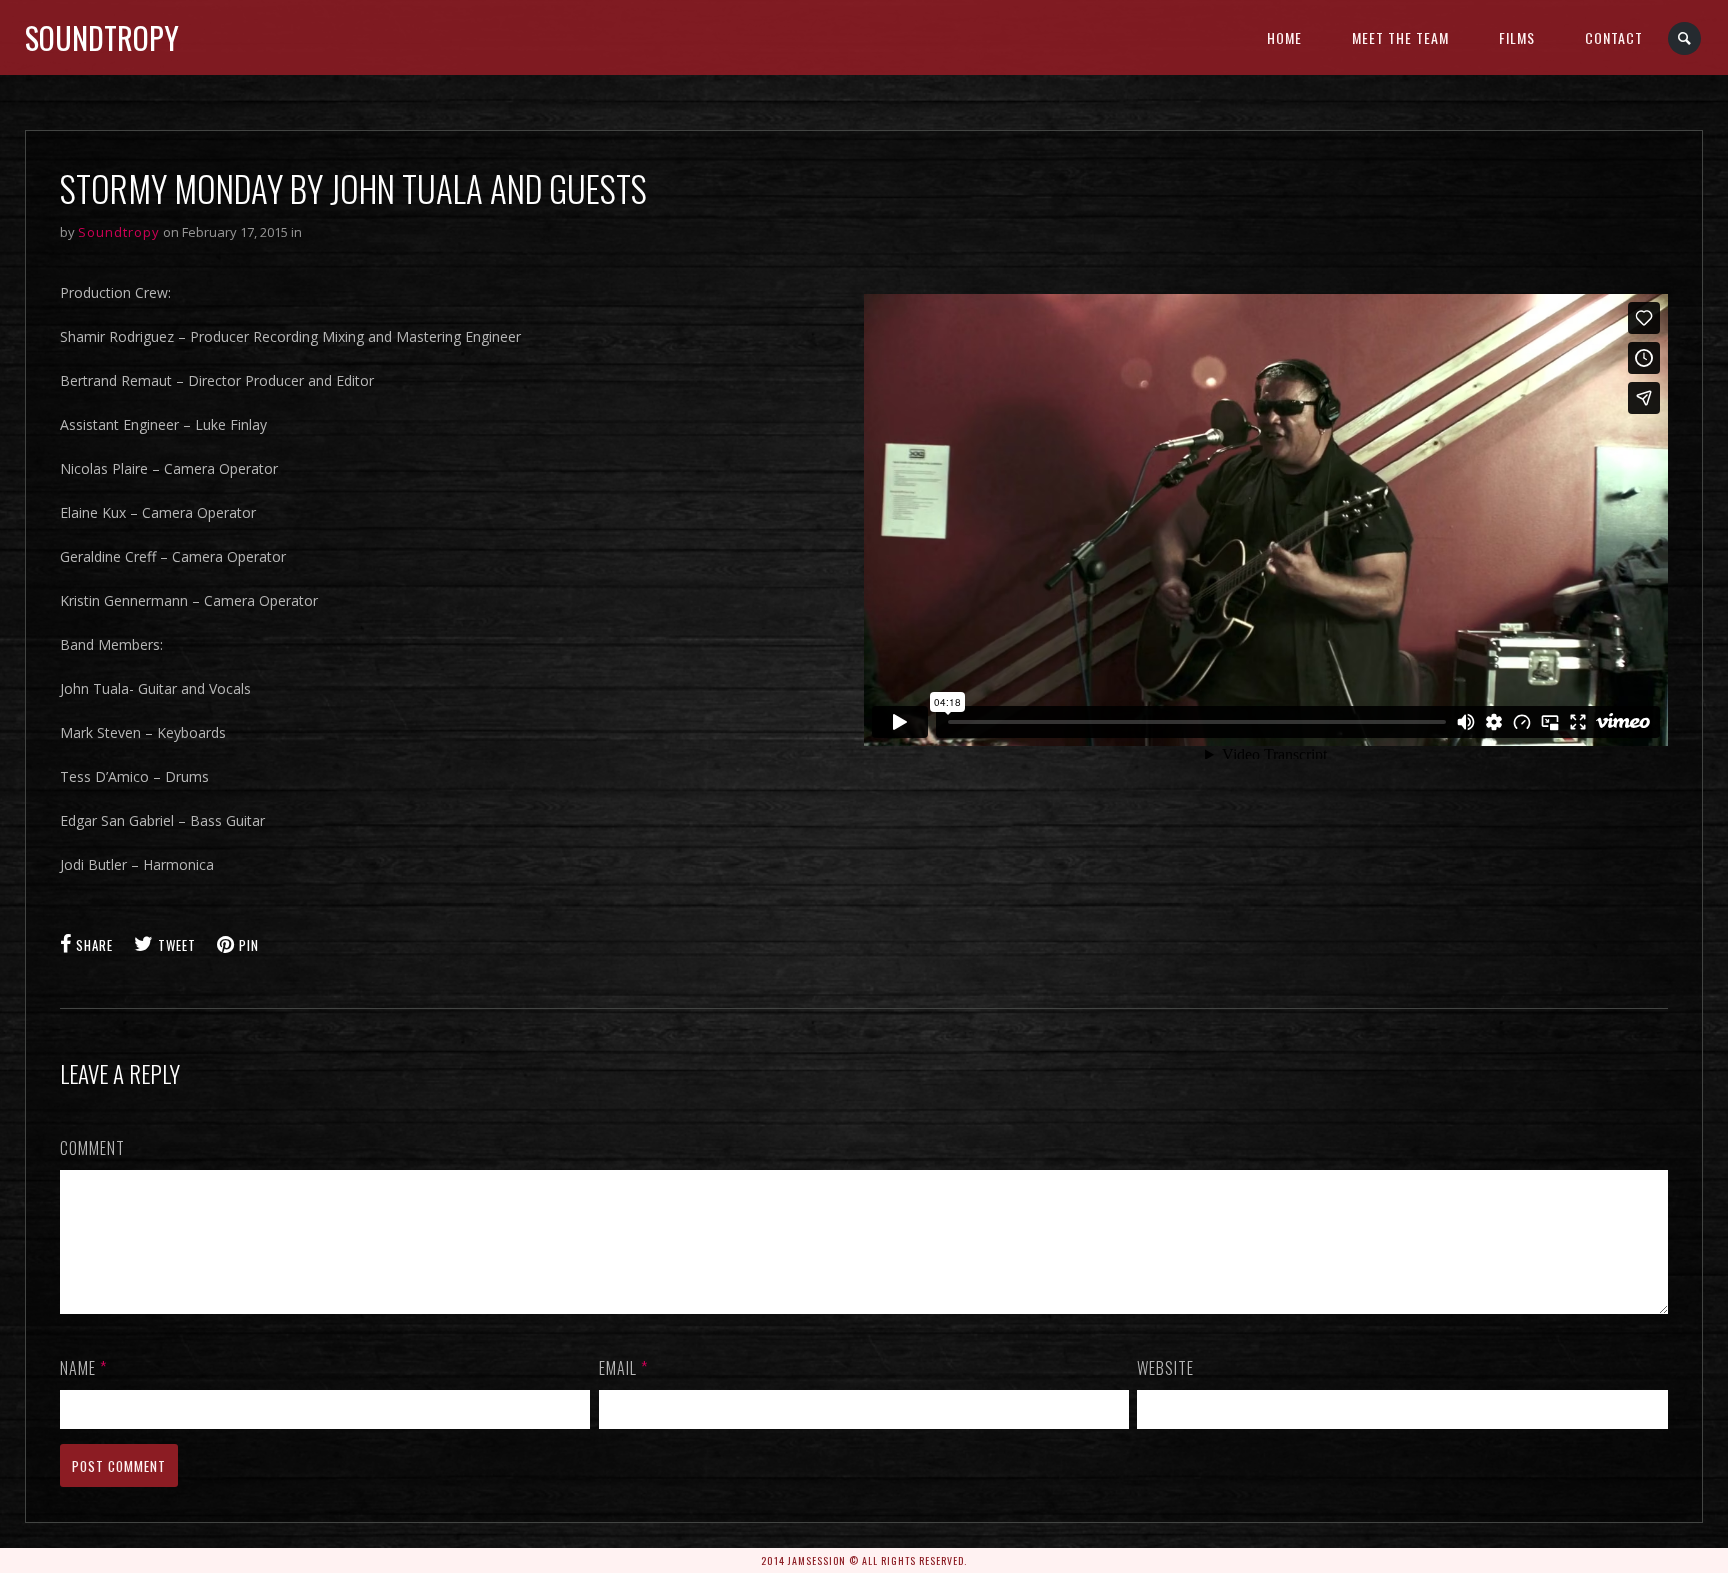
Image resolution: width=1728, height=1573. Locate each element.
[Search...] (1685, 38)
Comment (92, 1148)
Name (83, 1368)
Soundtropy (102, 37)
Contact (1614, 37)
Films (1517, 37)
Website (1165, 1368)
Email (623, 1368)
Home (1284, 37)
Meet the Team (1400, 37)
